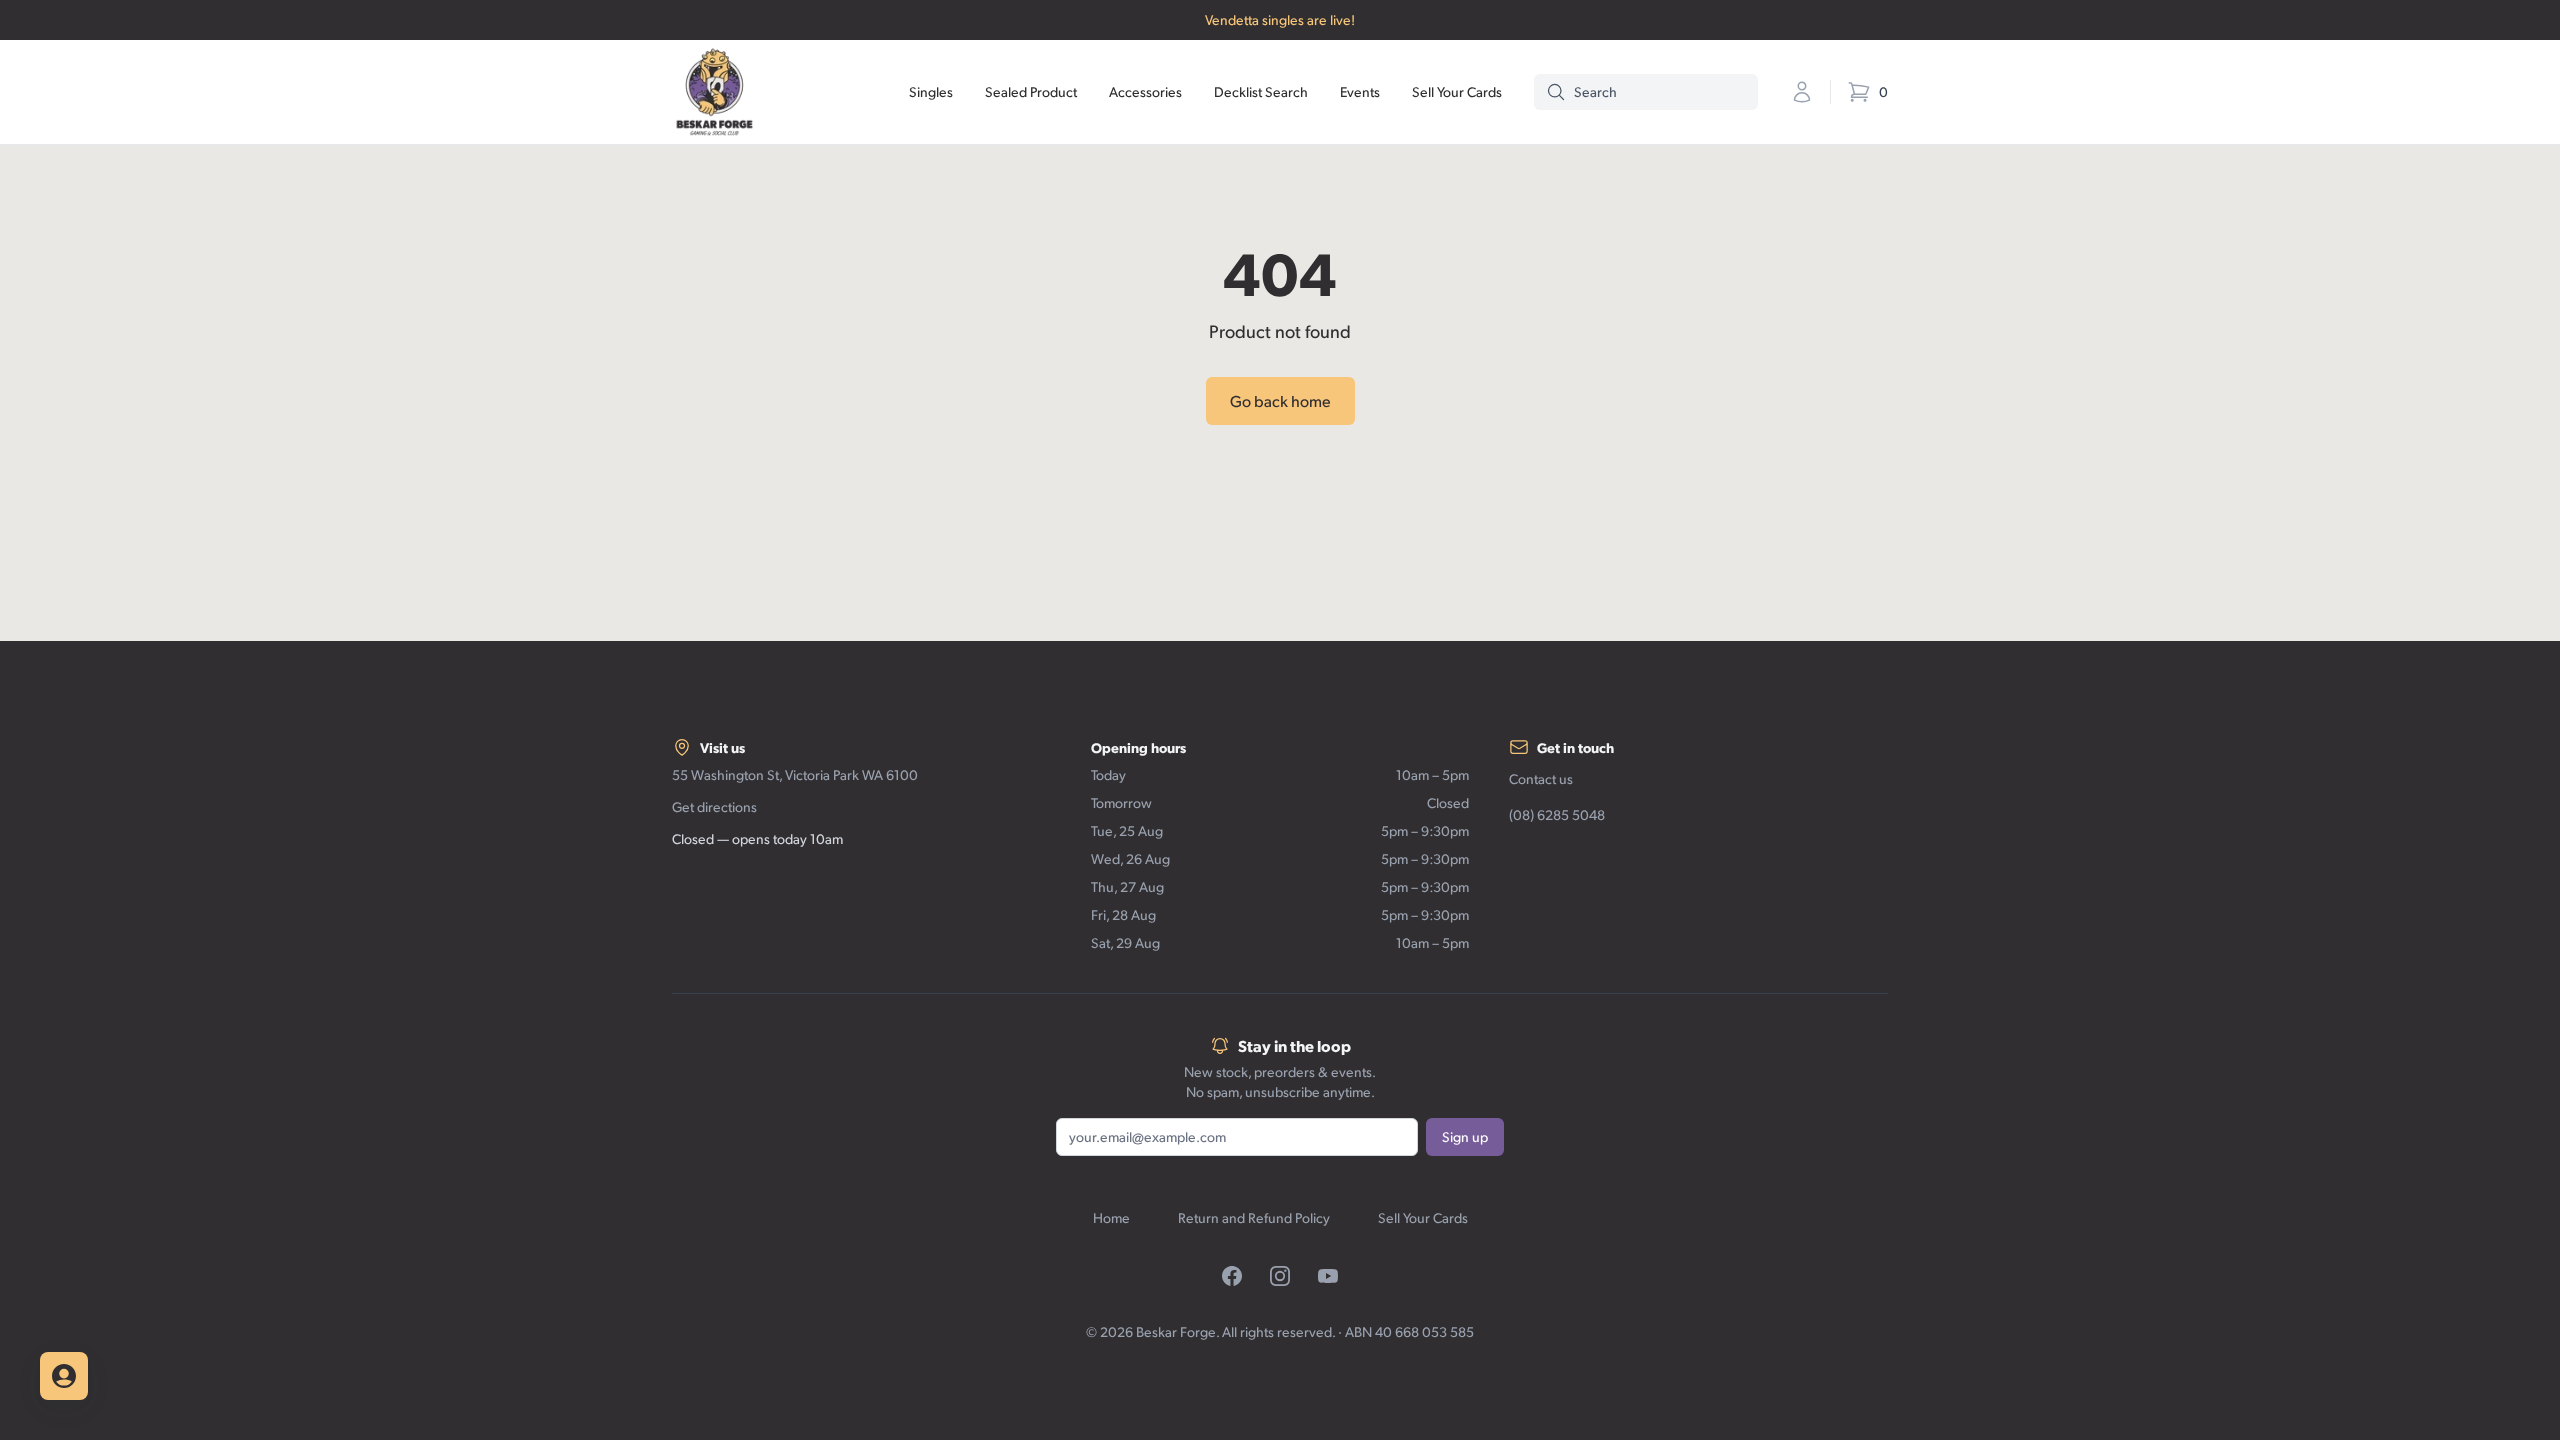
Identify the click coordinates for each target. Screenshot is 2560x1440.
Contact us (1541, 778)
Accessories (1145, 91)
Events (1360, 91)
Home (1111, 1217)
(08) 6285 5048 (1557, 814)
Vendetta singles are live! (1280, 19)
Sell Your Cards (1457, 91)
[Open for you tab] (64, 1376)
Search (1595, 91)
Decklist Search (1261, 91)
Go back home (1280, 400)
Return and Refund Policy (1254, 1217)
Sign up (1465, 1136)
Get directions (714, 806)
